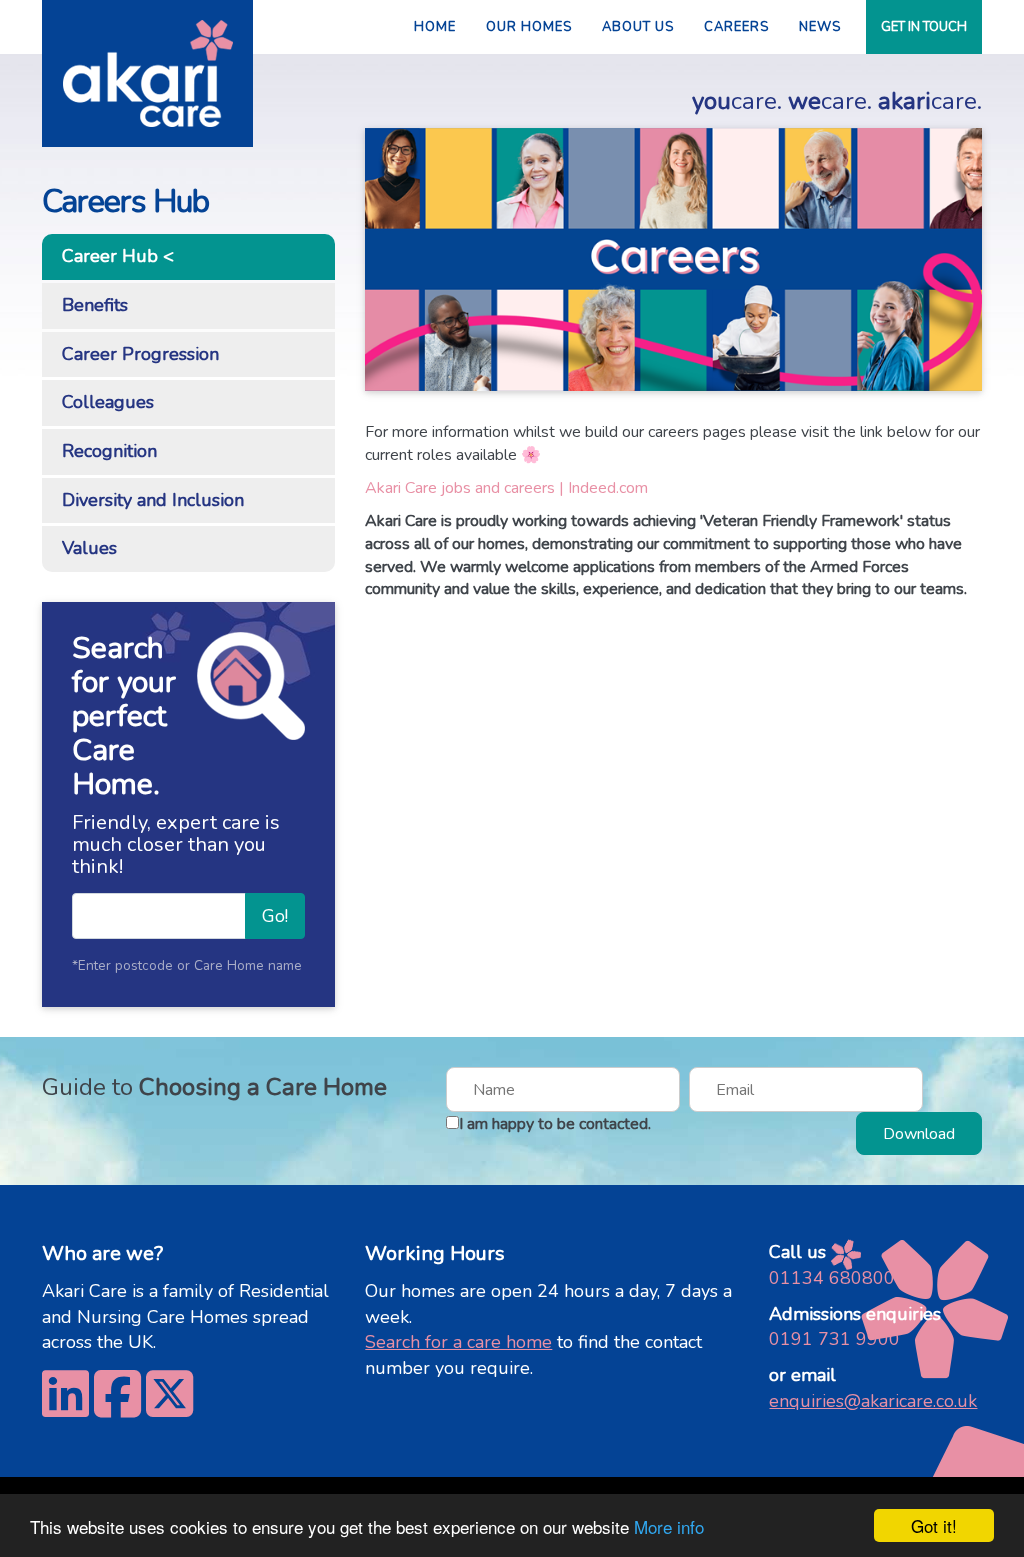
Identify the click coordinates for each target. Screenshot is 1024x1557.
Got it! (934, 1525)
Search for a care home (458, 1342)
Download (919, 1134)
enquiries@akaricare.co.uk (873, 1401)
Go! (275, 916)
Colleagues (108, 402)
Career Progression (140, 354)
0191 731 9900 (834, 1339)
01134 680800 (832, 1278)
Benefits (95, 305)
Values (89, 548)
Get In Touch (924, 27)
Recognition (109, 451)
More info (669, 1526)
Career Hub (110, 256)
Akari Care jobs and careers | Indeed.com (506, 488)
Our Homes (529, 27)
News (820, 27)
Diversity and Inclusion (153, 500)
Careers (736, 27)
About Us (638, 27)
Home (435, 27)
